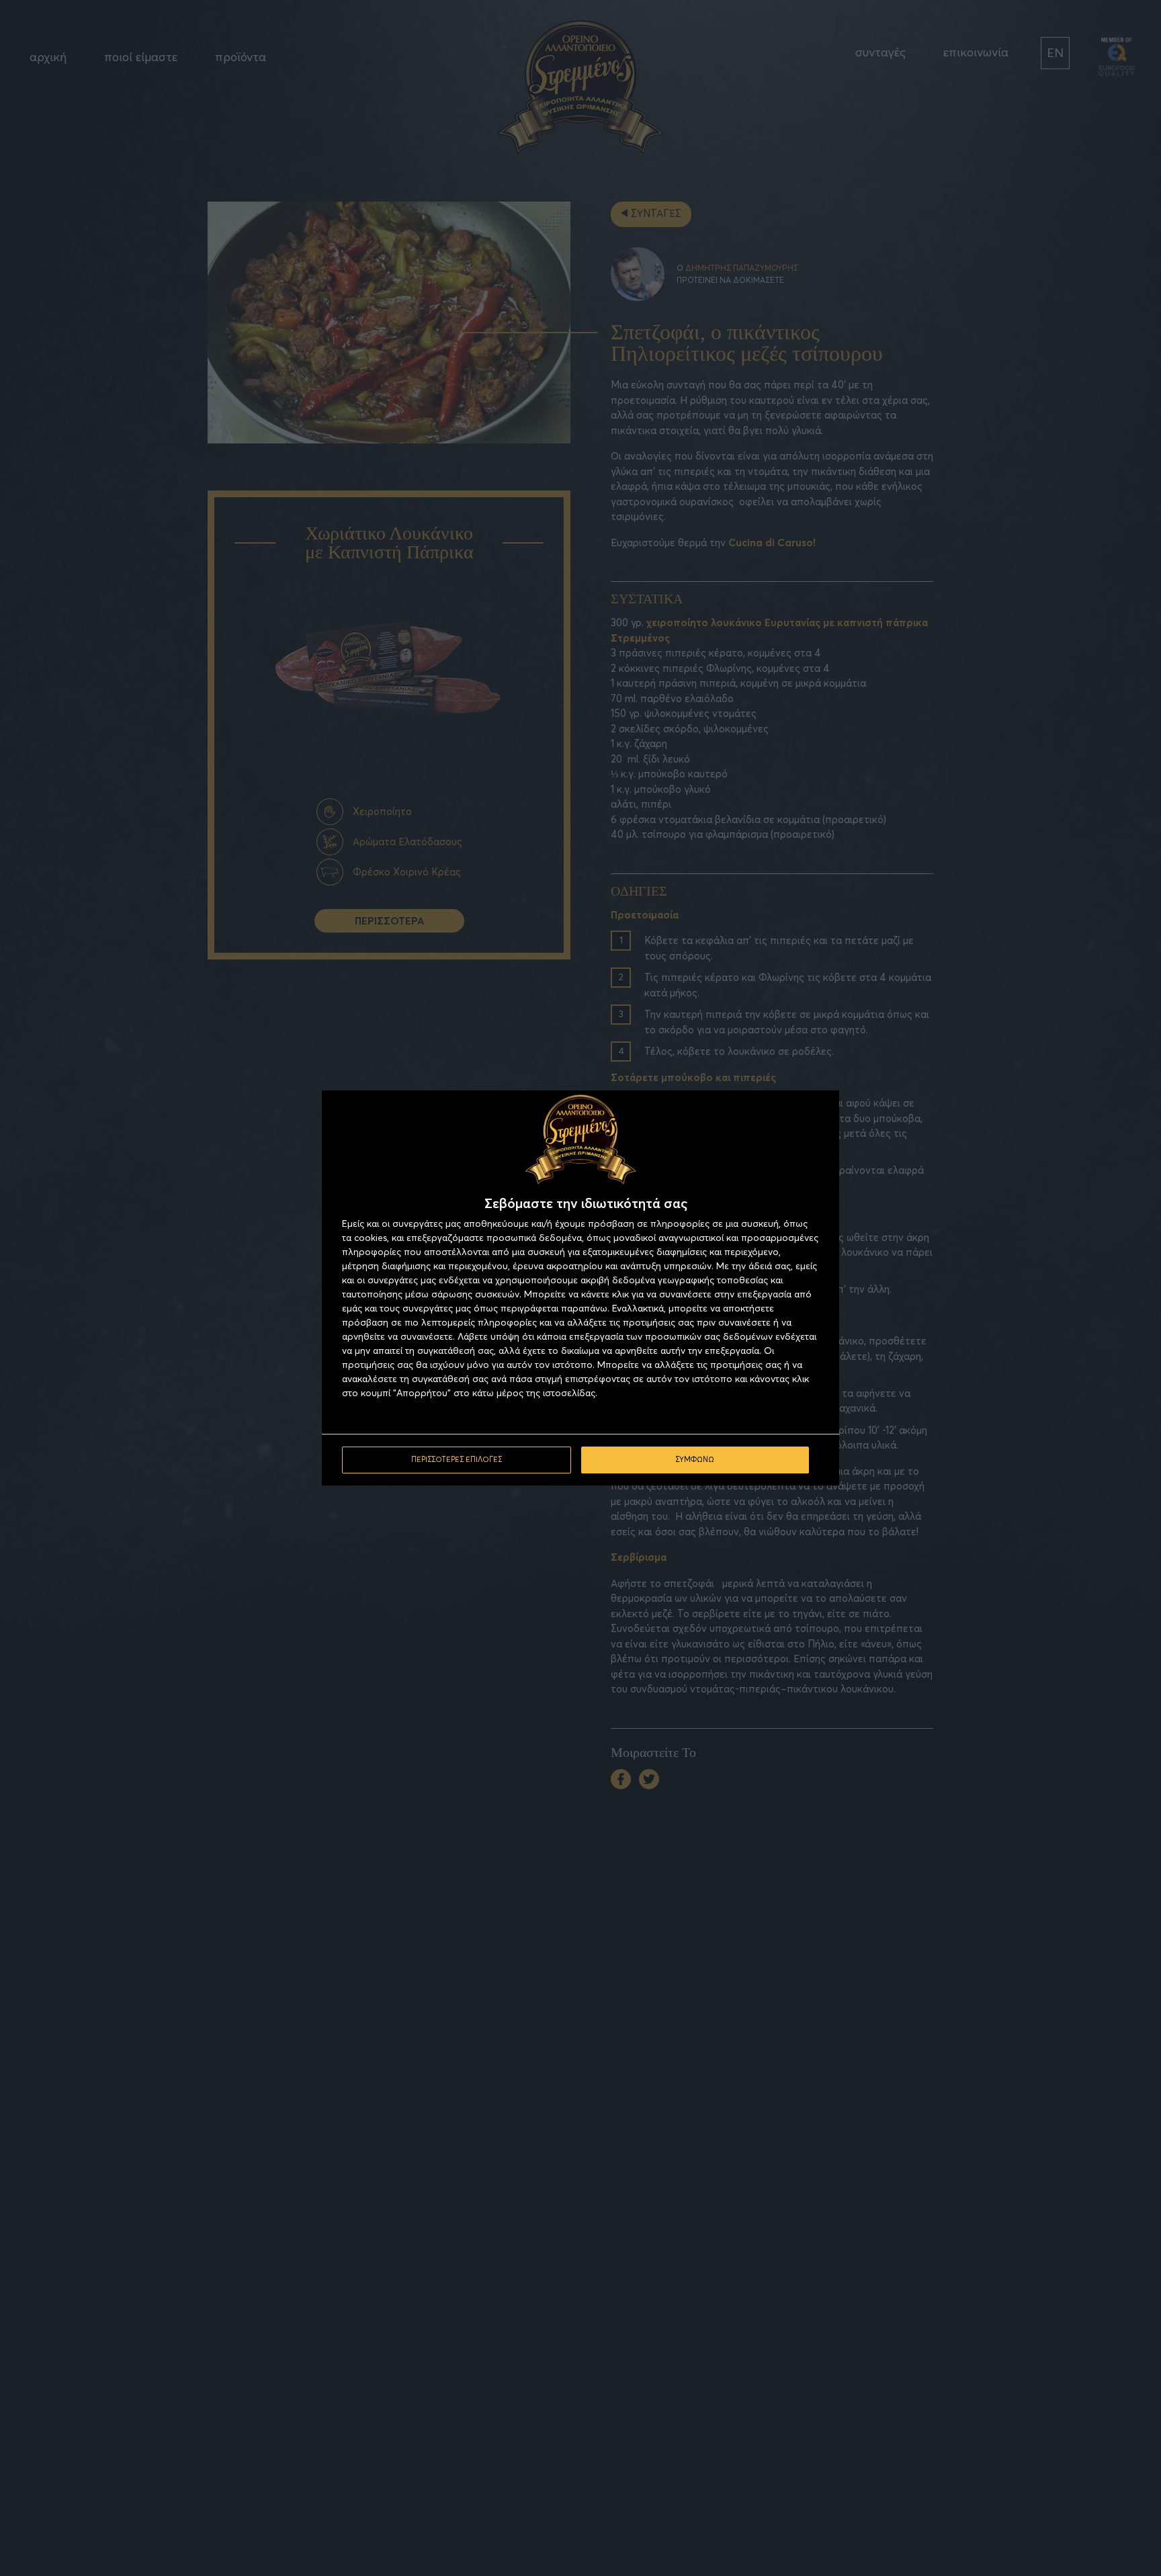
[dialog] (580, 1288)
